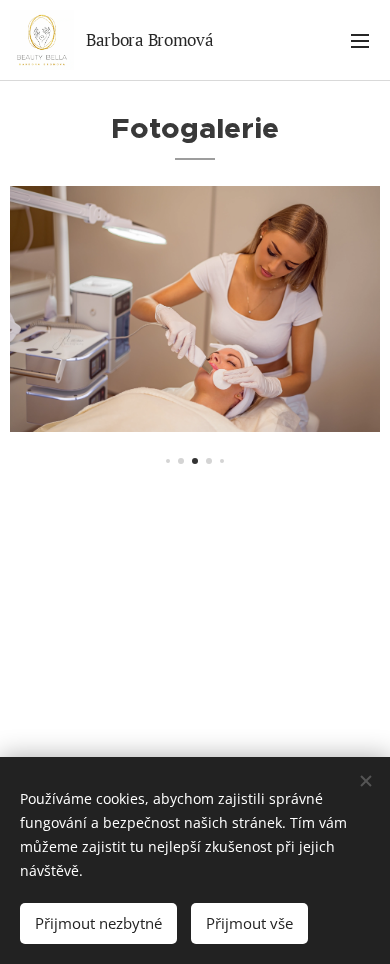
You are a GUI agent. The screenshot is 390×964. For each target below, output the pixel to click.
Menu (360, 40)
